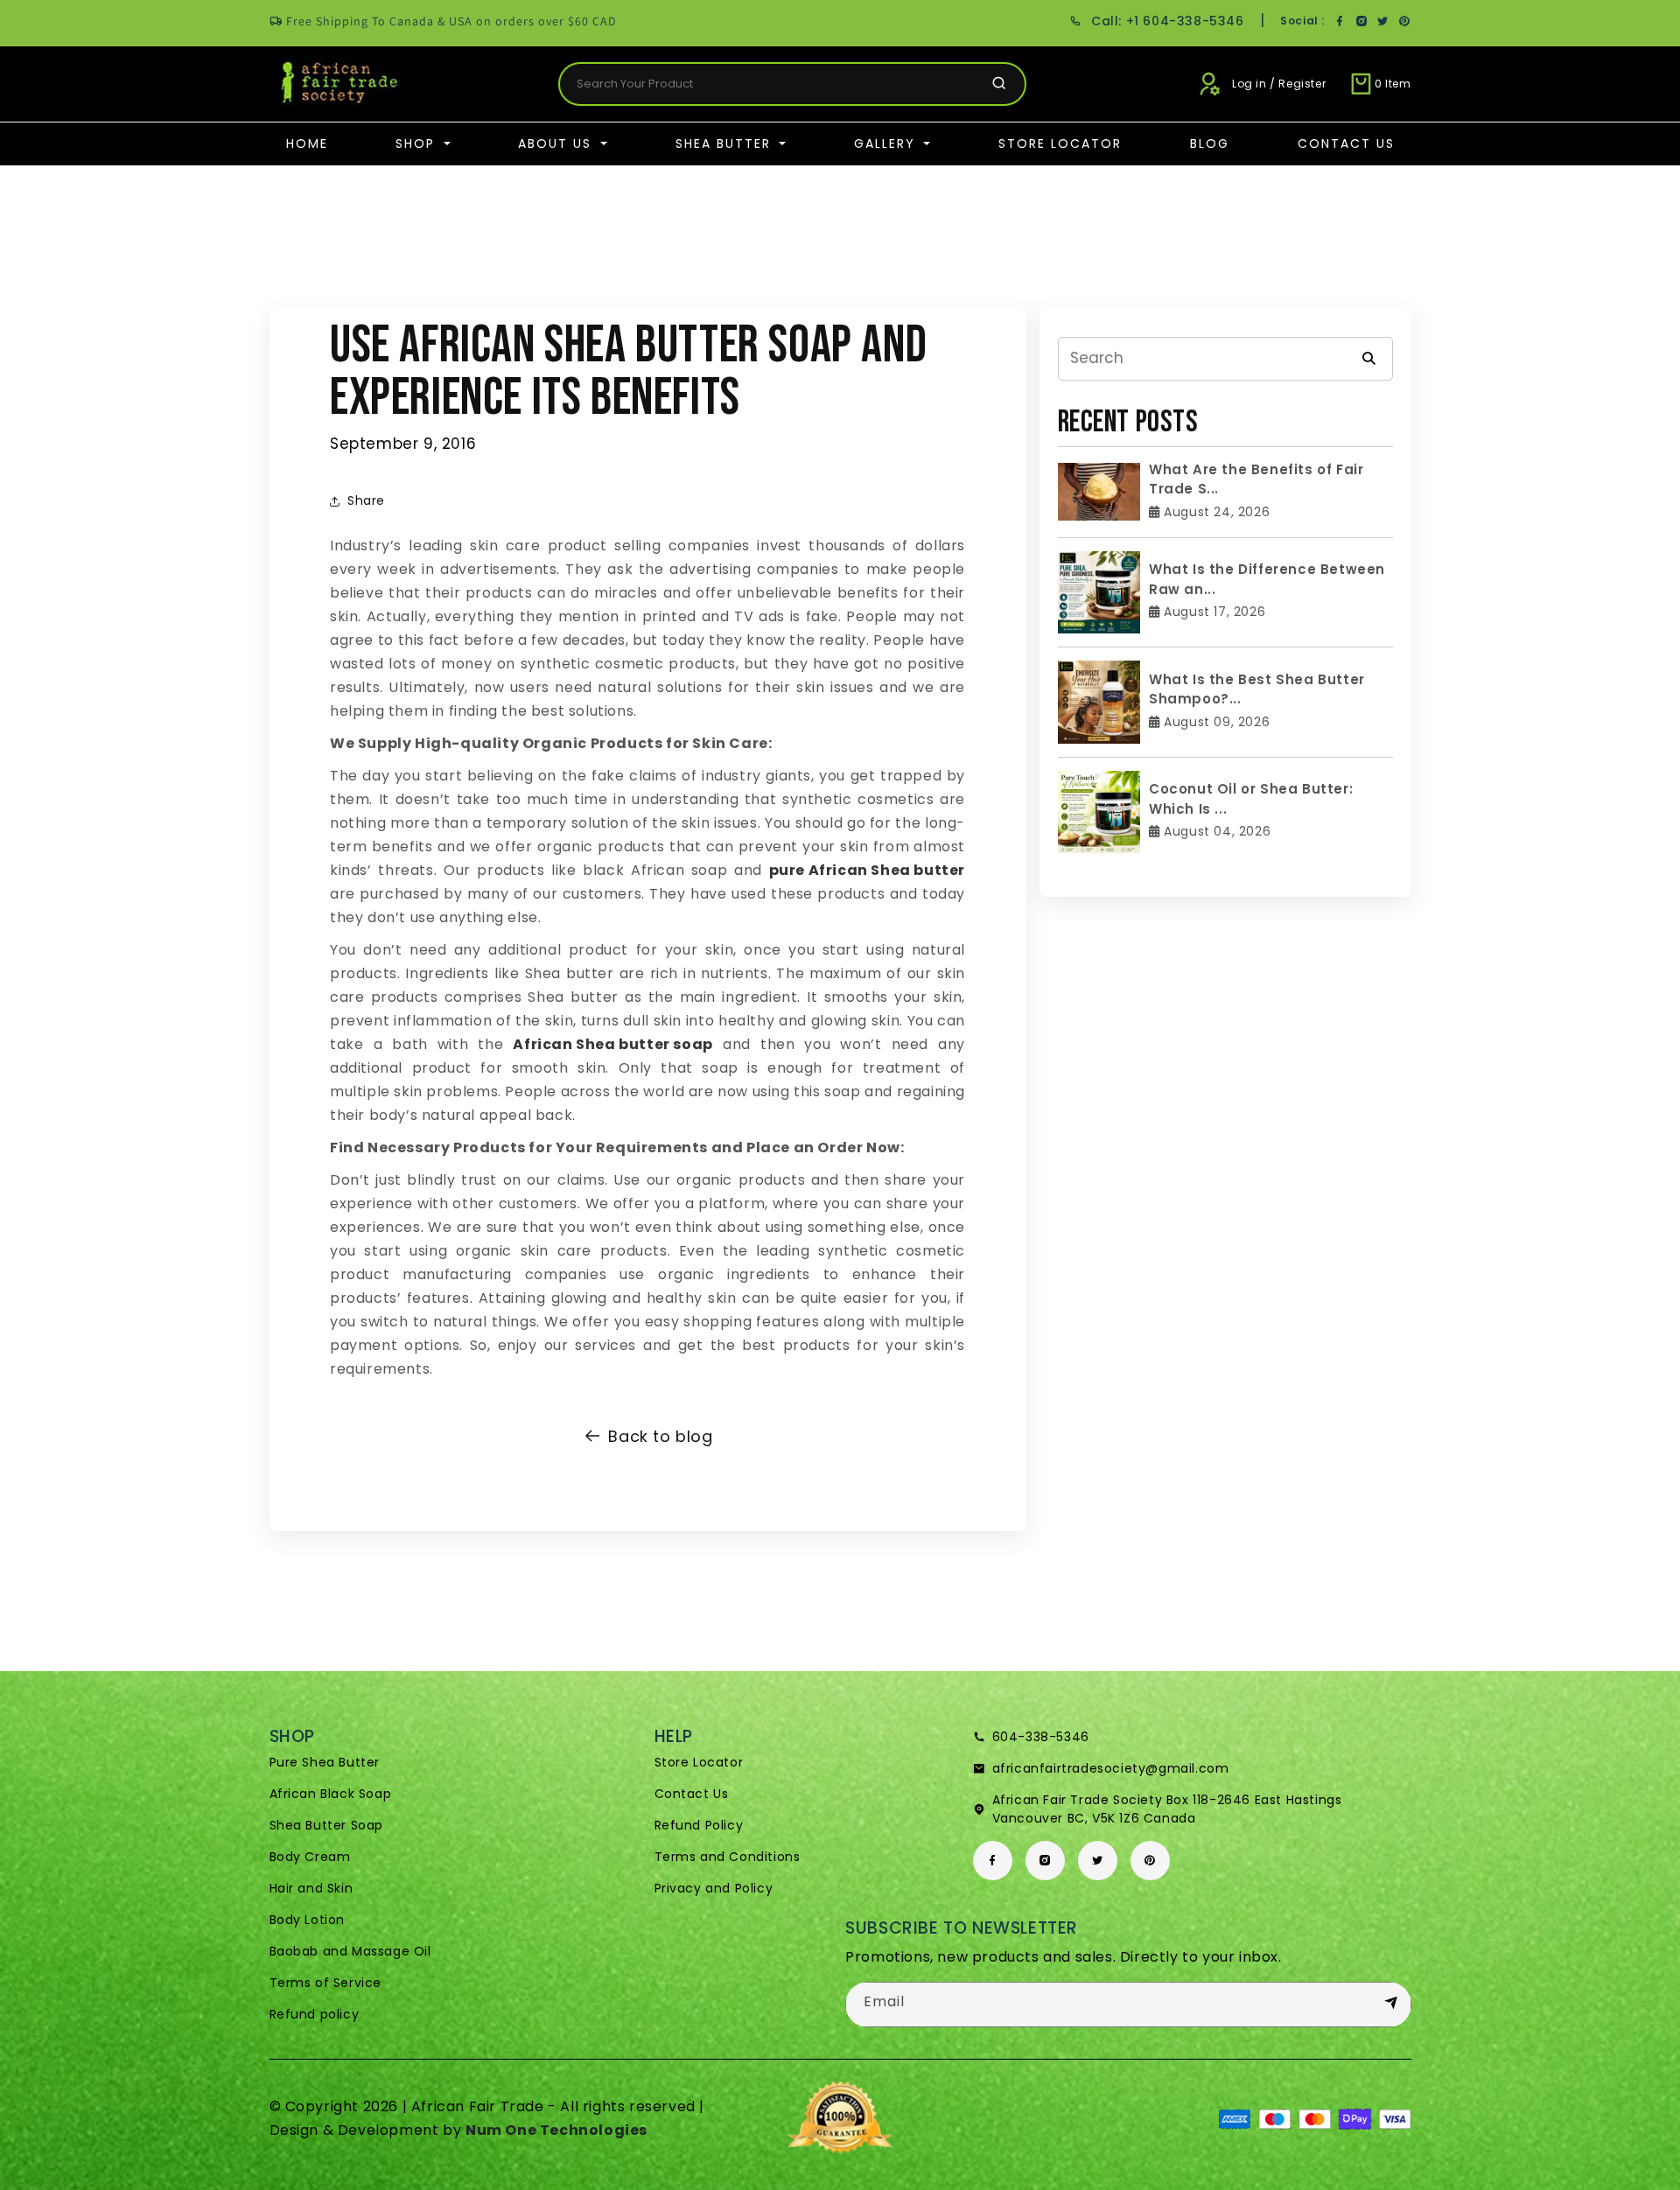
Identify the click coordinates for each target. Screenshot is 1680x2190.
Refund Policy (699, 1825)
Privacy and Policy (714, 1888)
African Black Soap (331, 1794)
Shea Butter (726, 143)
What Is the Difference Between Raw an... (1267, 579)
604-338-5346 (1041, 1737)
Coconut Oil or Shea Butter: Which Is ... (1251, 799)
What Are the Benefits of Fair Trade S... (1256, 479)
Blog (1210, 143)
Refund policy (315, 2014)
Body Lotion (308, 1920)
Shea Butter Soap (327, 1825)
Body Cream (310, 1857)
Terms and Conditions (728, 1857)
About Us (557, 143)
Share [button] (366, 500)
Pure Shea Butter (325, 1762)
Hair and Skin (311, 1888)
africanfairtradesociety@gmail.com (1111, 1768)
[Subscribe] (1391, 2004)
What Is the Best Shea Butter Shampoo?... (1257, 689)
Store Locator (1060, 143)
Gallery (887, 143)
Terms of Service (326, 1983)
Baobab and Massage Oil (350, 1951)
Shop (418, 143)
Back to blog (660, 1436)
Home (307, 143)
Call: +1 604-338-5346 (1167, 21)
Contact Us (1346, 143)
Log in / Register (1279, 84)
